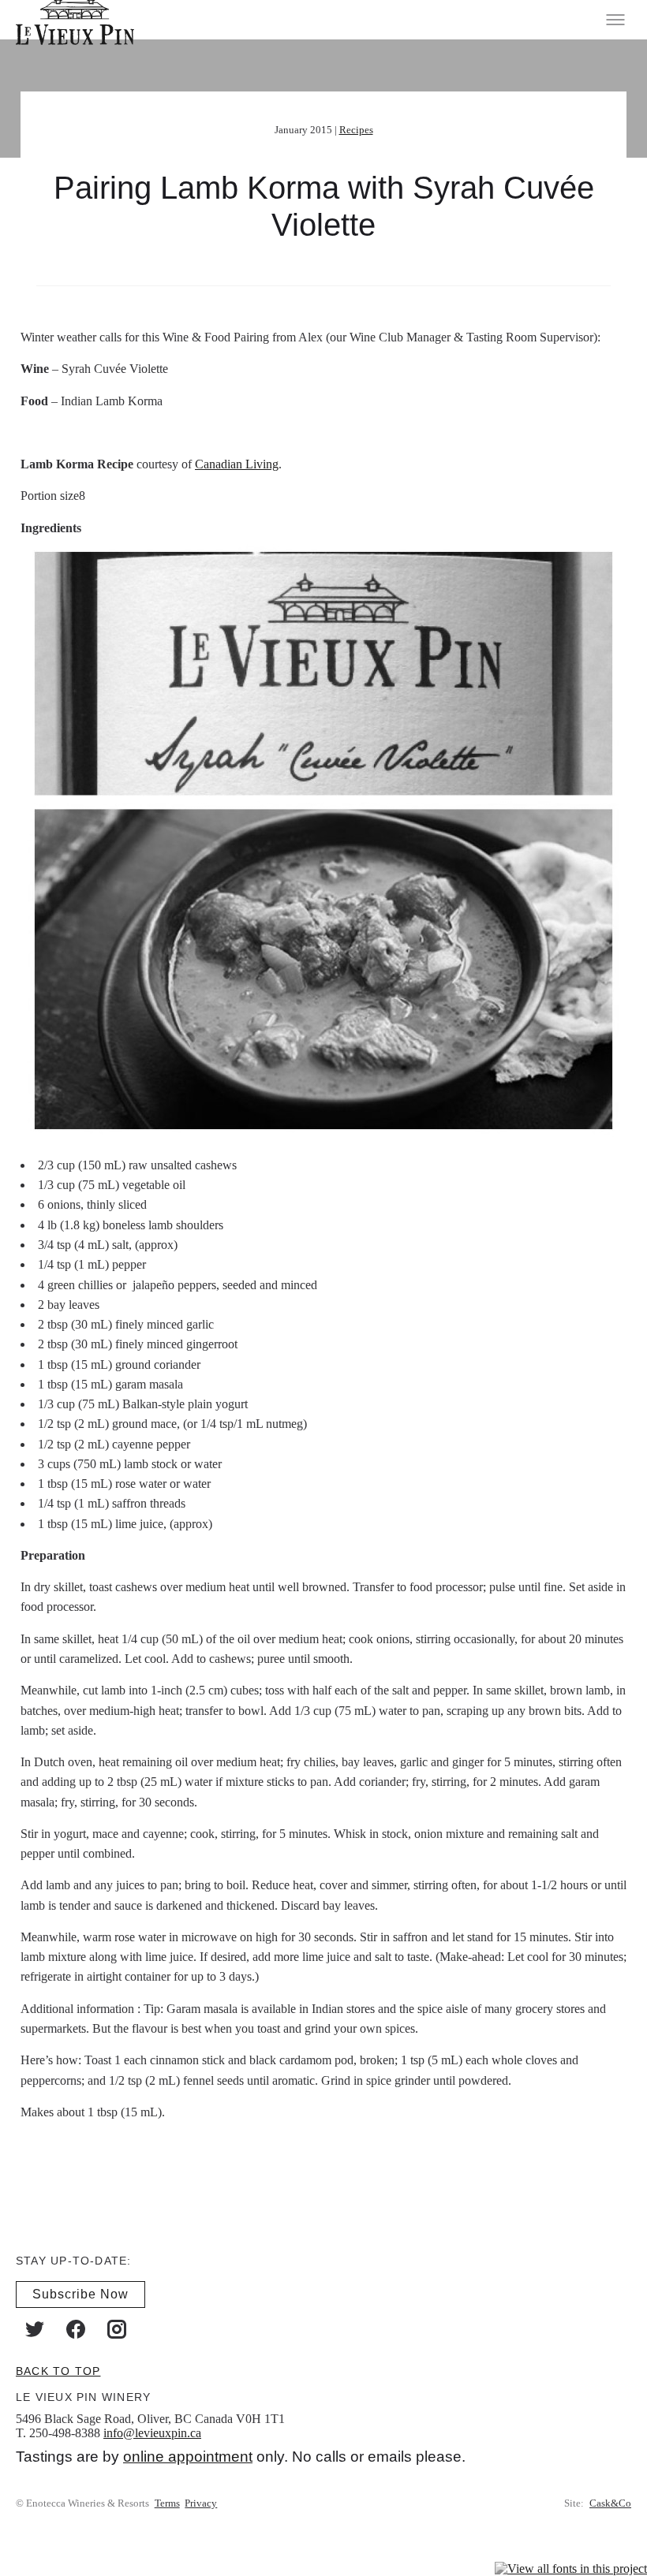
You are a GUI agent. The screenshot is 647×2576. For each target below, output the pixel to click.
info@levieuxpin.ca (152, 2433)
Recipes (356, 130)
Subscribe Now (80, 2294)
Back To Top (58, 2371)
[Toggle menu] (615, 20)
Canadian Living (237, 464)
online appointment (188, 2457)
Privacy (201, 2503)
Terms (167, 2503)
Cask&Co (610, 2503)
